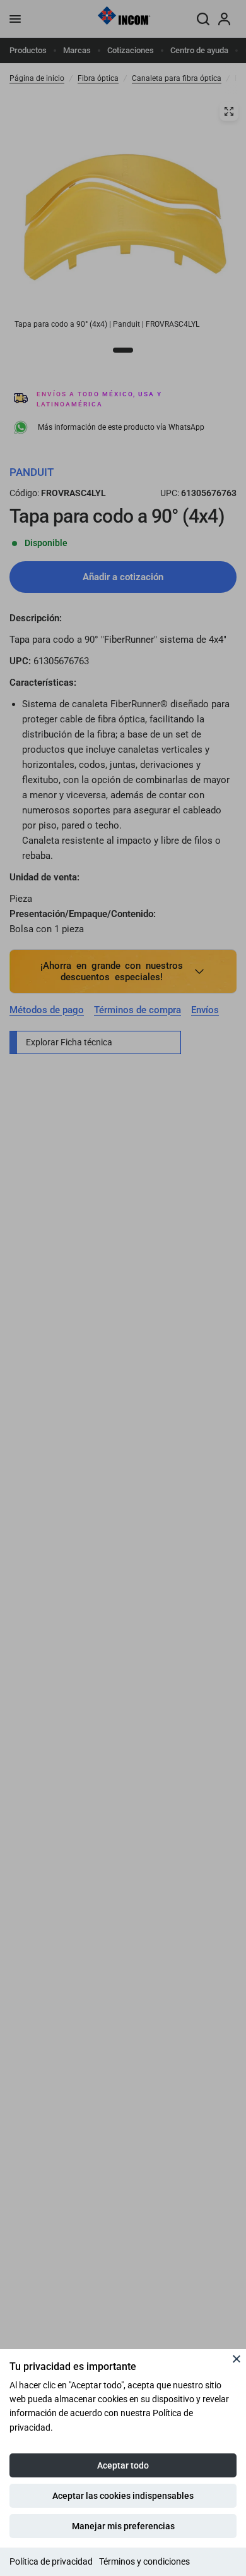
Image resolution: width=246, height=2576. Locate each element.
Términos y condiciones (144, 2561)
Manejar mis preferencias (123, 2526)
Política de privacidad (51, 2561)
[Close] (237, 2359)
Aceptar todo (123, 2465)
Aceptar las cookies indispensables (123, 2496)
